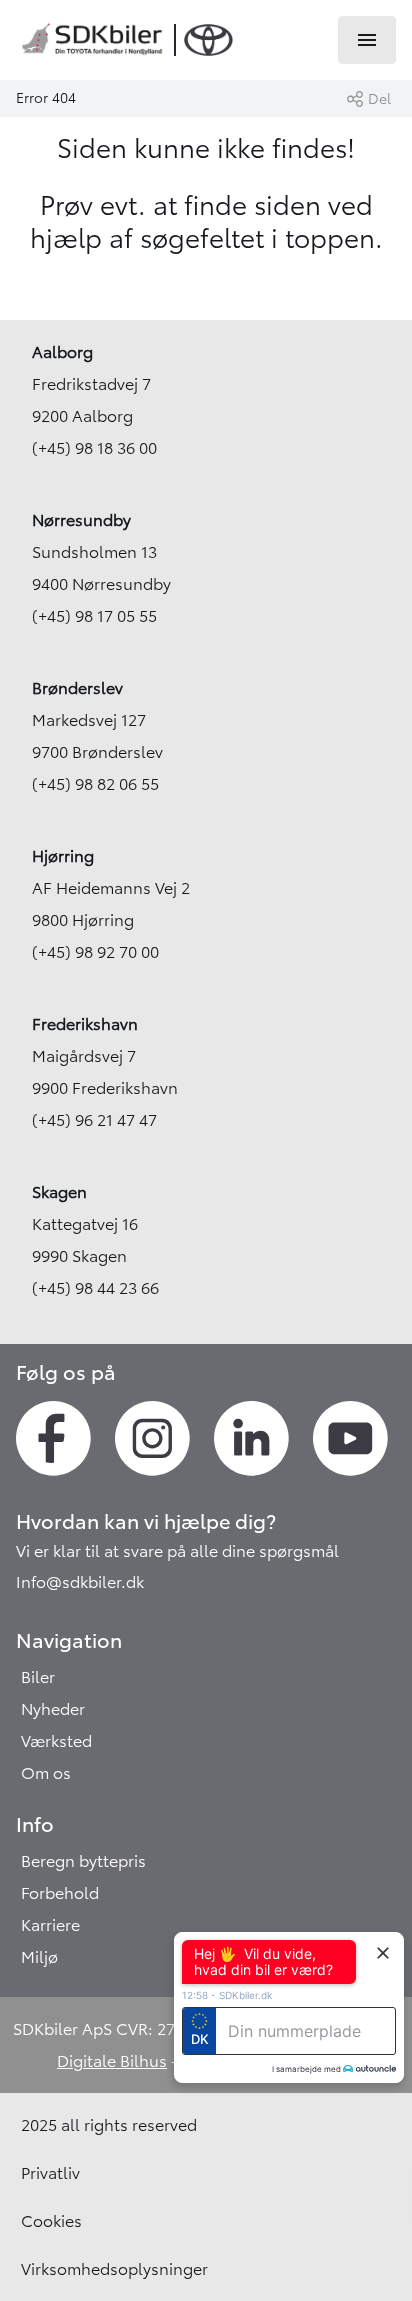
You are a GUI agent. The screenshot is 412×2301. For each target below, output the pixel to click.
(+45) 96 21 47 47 (94, 1120)
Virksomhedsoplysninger (114, 2269)
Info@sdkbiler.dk (80, 1582)
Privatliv (50, 2173)
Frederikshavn (85, 1024)
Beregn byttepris (83, 1861)
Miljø (39, 1957)
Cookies (51, 2221)
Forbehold (60, 1893)
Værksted (56, 1741)
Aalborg (62, 352)
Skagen (59, 1192)
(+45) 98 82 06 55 (95, 784)
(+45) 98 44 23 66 (95, 1288)
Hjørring (63, 856)
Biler (38, 1677)
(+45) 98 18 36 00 (94, 448)
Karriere (50, 1925)
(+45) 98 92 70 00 (95, 952)
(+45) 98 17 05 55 (94, 616)
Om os (46, 1773)
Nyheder (53, 1709)
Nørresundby (81, 520)
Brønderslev (77, 688)
